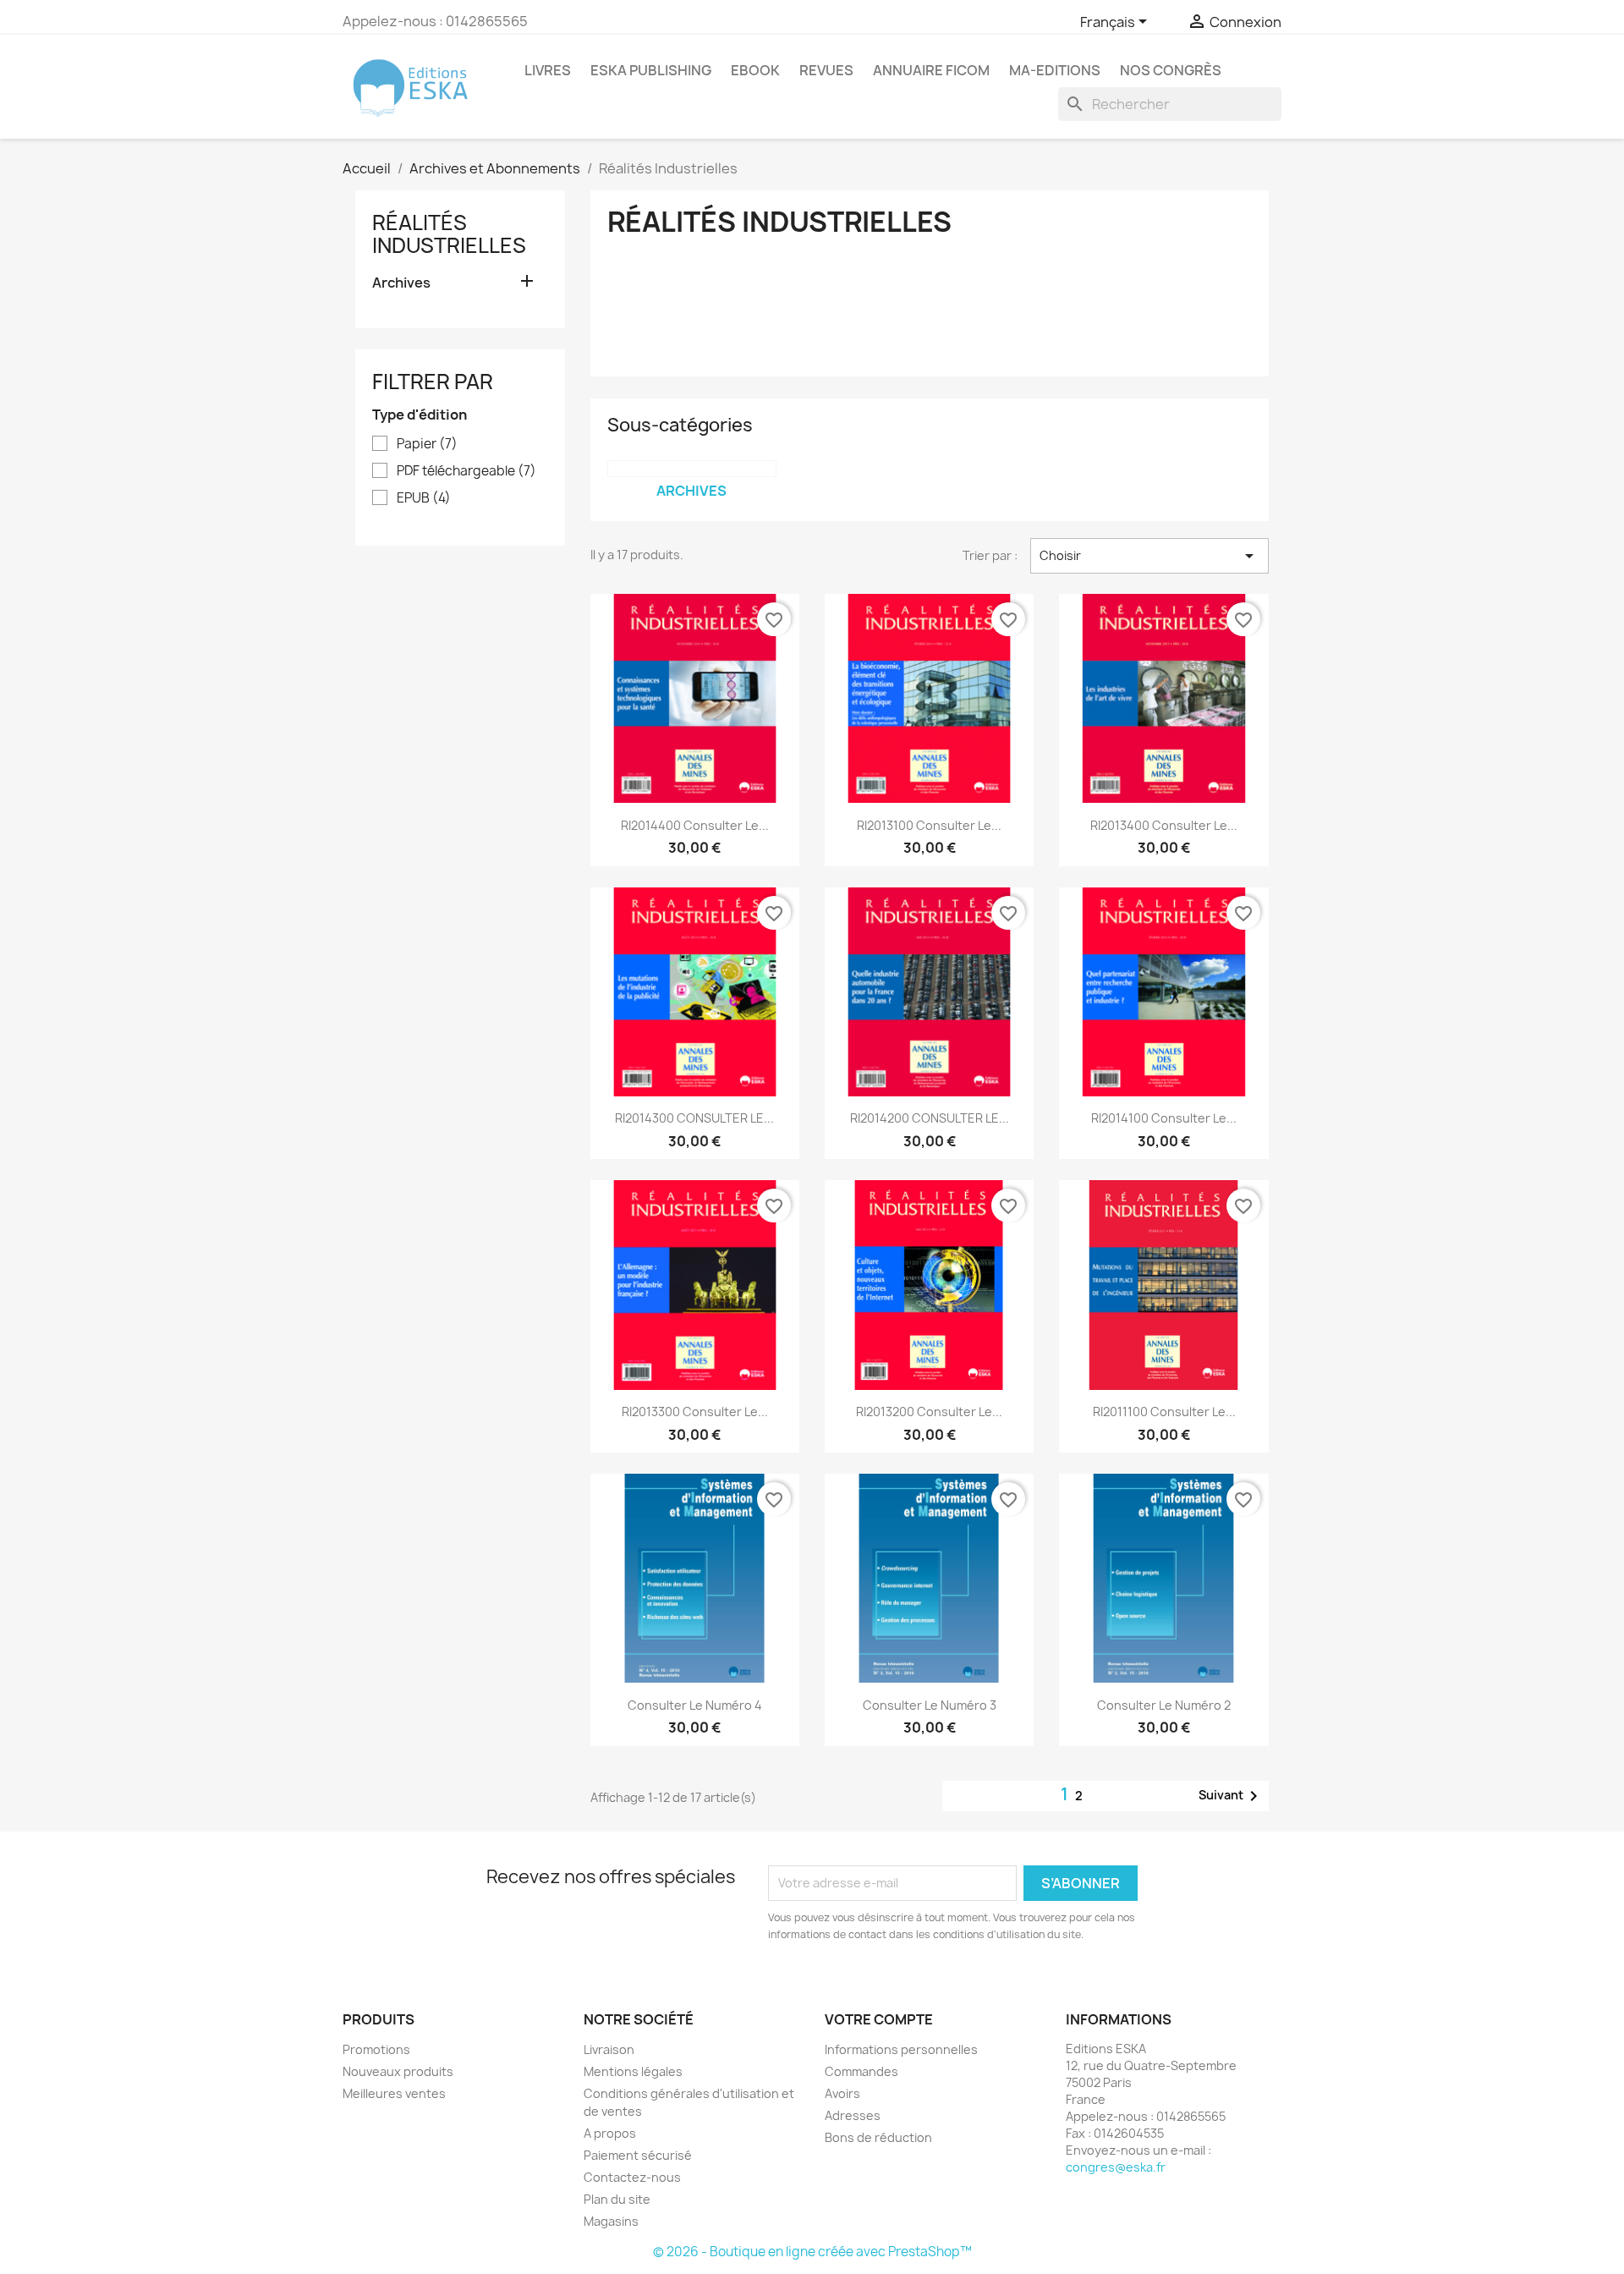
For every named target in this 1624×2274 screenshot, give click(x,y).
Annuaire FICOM (931, 70)
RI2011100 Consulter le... (1164, 1412)
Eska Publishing (651, 70)
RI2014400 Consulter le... (695, 825)
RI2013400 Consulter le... (1164, 825)
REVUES (826, 70)
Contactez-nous (632, 2177)
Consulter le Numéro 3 (930, 1705)
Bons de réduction (878, 2137)
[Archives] (692, 469)
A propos (610, 2133)
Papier (427, 444)
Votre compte (879, 2019)
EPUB (424, 498)
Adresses (853, 2115)
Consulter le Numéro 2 (1164, 1705)
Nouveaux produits (398, 2071)
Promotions (376, 2049)
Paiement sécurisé (638, 2155)
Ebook (755, 70)
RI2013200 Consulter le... (929, 1412)
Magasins (611, 2221)
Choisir (1149, 556)
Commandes (861, 2071)
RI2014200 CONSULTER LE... (930, 1118)
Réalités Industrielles (449, 233)
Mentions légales (633, 2071)
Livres (548, 70)
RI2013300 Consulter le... (695, 1412)
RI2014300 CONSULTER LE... (694, 1118)
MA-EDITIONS (1055, 70)
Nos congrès (1171, 70)
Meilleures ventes (394, 2093)
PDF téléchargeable (466, 471)
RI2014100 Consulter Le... (1164, 1118)
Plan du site (617, 2199)
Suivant (1231, 1796)
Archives (401, 283)
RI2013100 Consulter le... (929, 825)
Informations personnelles (901, 2049)
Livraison (609, 2049)
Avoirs (842, 2093)
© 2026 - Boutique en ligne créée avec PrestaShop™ (812, 2252)
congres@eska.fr (1116, 2167)
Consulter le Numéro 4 (695, 1705)
